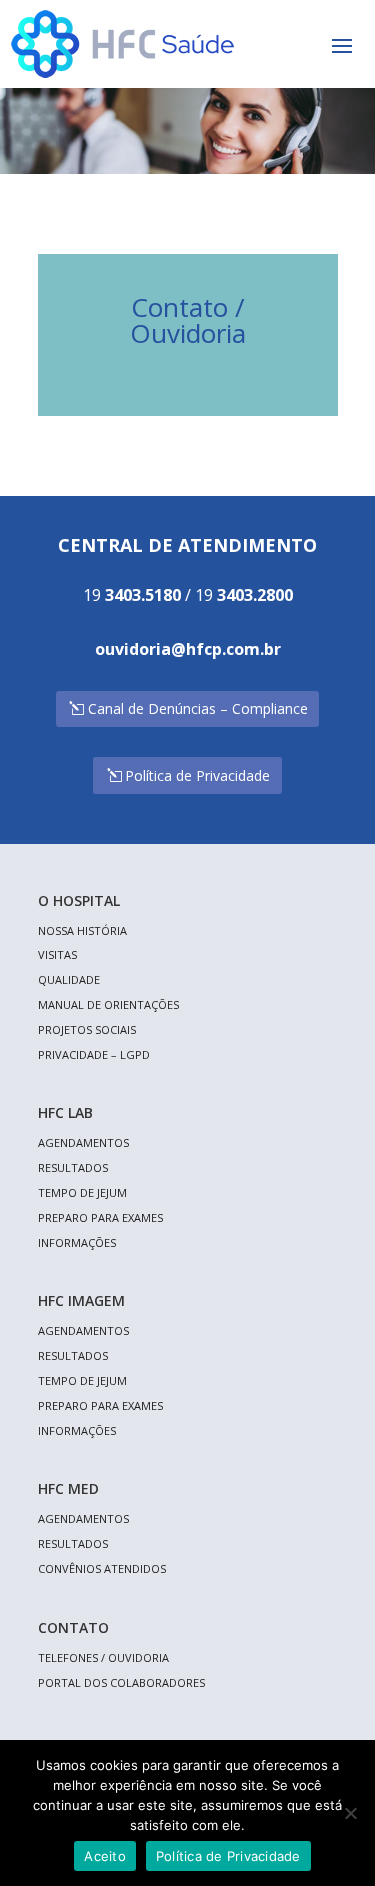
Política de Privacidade (197, 775)
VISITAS (57, 954)
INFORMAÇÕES (77, 1242)
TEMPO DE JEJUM (82, 1192)
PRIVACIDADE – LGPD (94, 1054)
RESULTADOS (73, 1167)
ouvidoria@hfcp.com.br (188, 649)
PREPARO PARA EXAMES (100, 1217)
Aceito (105, 1856)
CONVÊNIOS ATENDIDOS (102, 1568)
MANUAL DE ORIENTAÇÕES (108, 1004)
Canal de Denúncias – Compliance (198, 708)
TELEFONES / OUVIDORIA (103, 1657)
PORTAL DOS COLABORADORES (121, 1682)
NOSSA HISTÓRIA (82, 930)
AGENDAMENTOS (83, 1142)
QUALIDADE (69, 979)
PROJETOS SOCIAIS (87, 1029)
